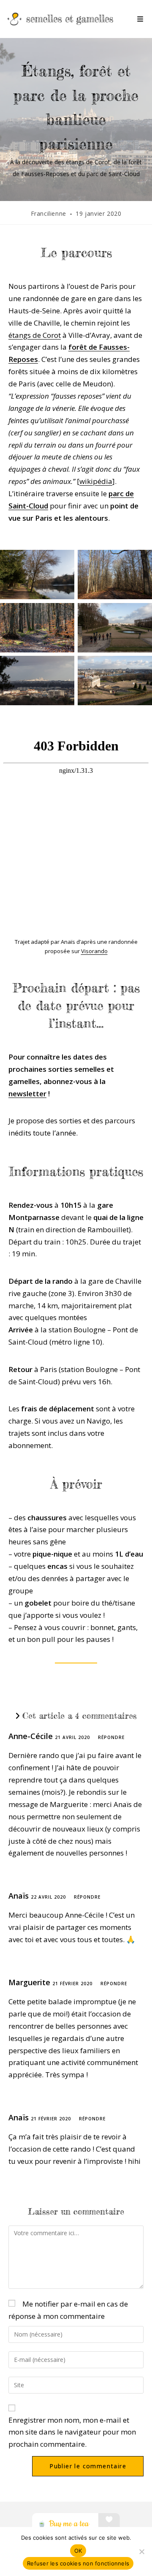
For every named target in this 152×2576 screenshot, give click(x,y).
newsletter (27, 1094)
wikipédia (96, 481)
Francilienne (49, 213)
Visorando (94, 951)
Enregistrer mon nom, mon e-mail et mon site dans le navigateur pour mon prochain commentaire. (72, 2432)
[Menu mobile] (140, 19)
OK (78, 2551)
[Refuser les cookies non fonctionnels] (141, 2552)
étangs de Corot (35, 335)
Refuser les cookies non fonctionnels (78, 2563)
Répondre (111, 1737)
